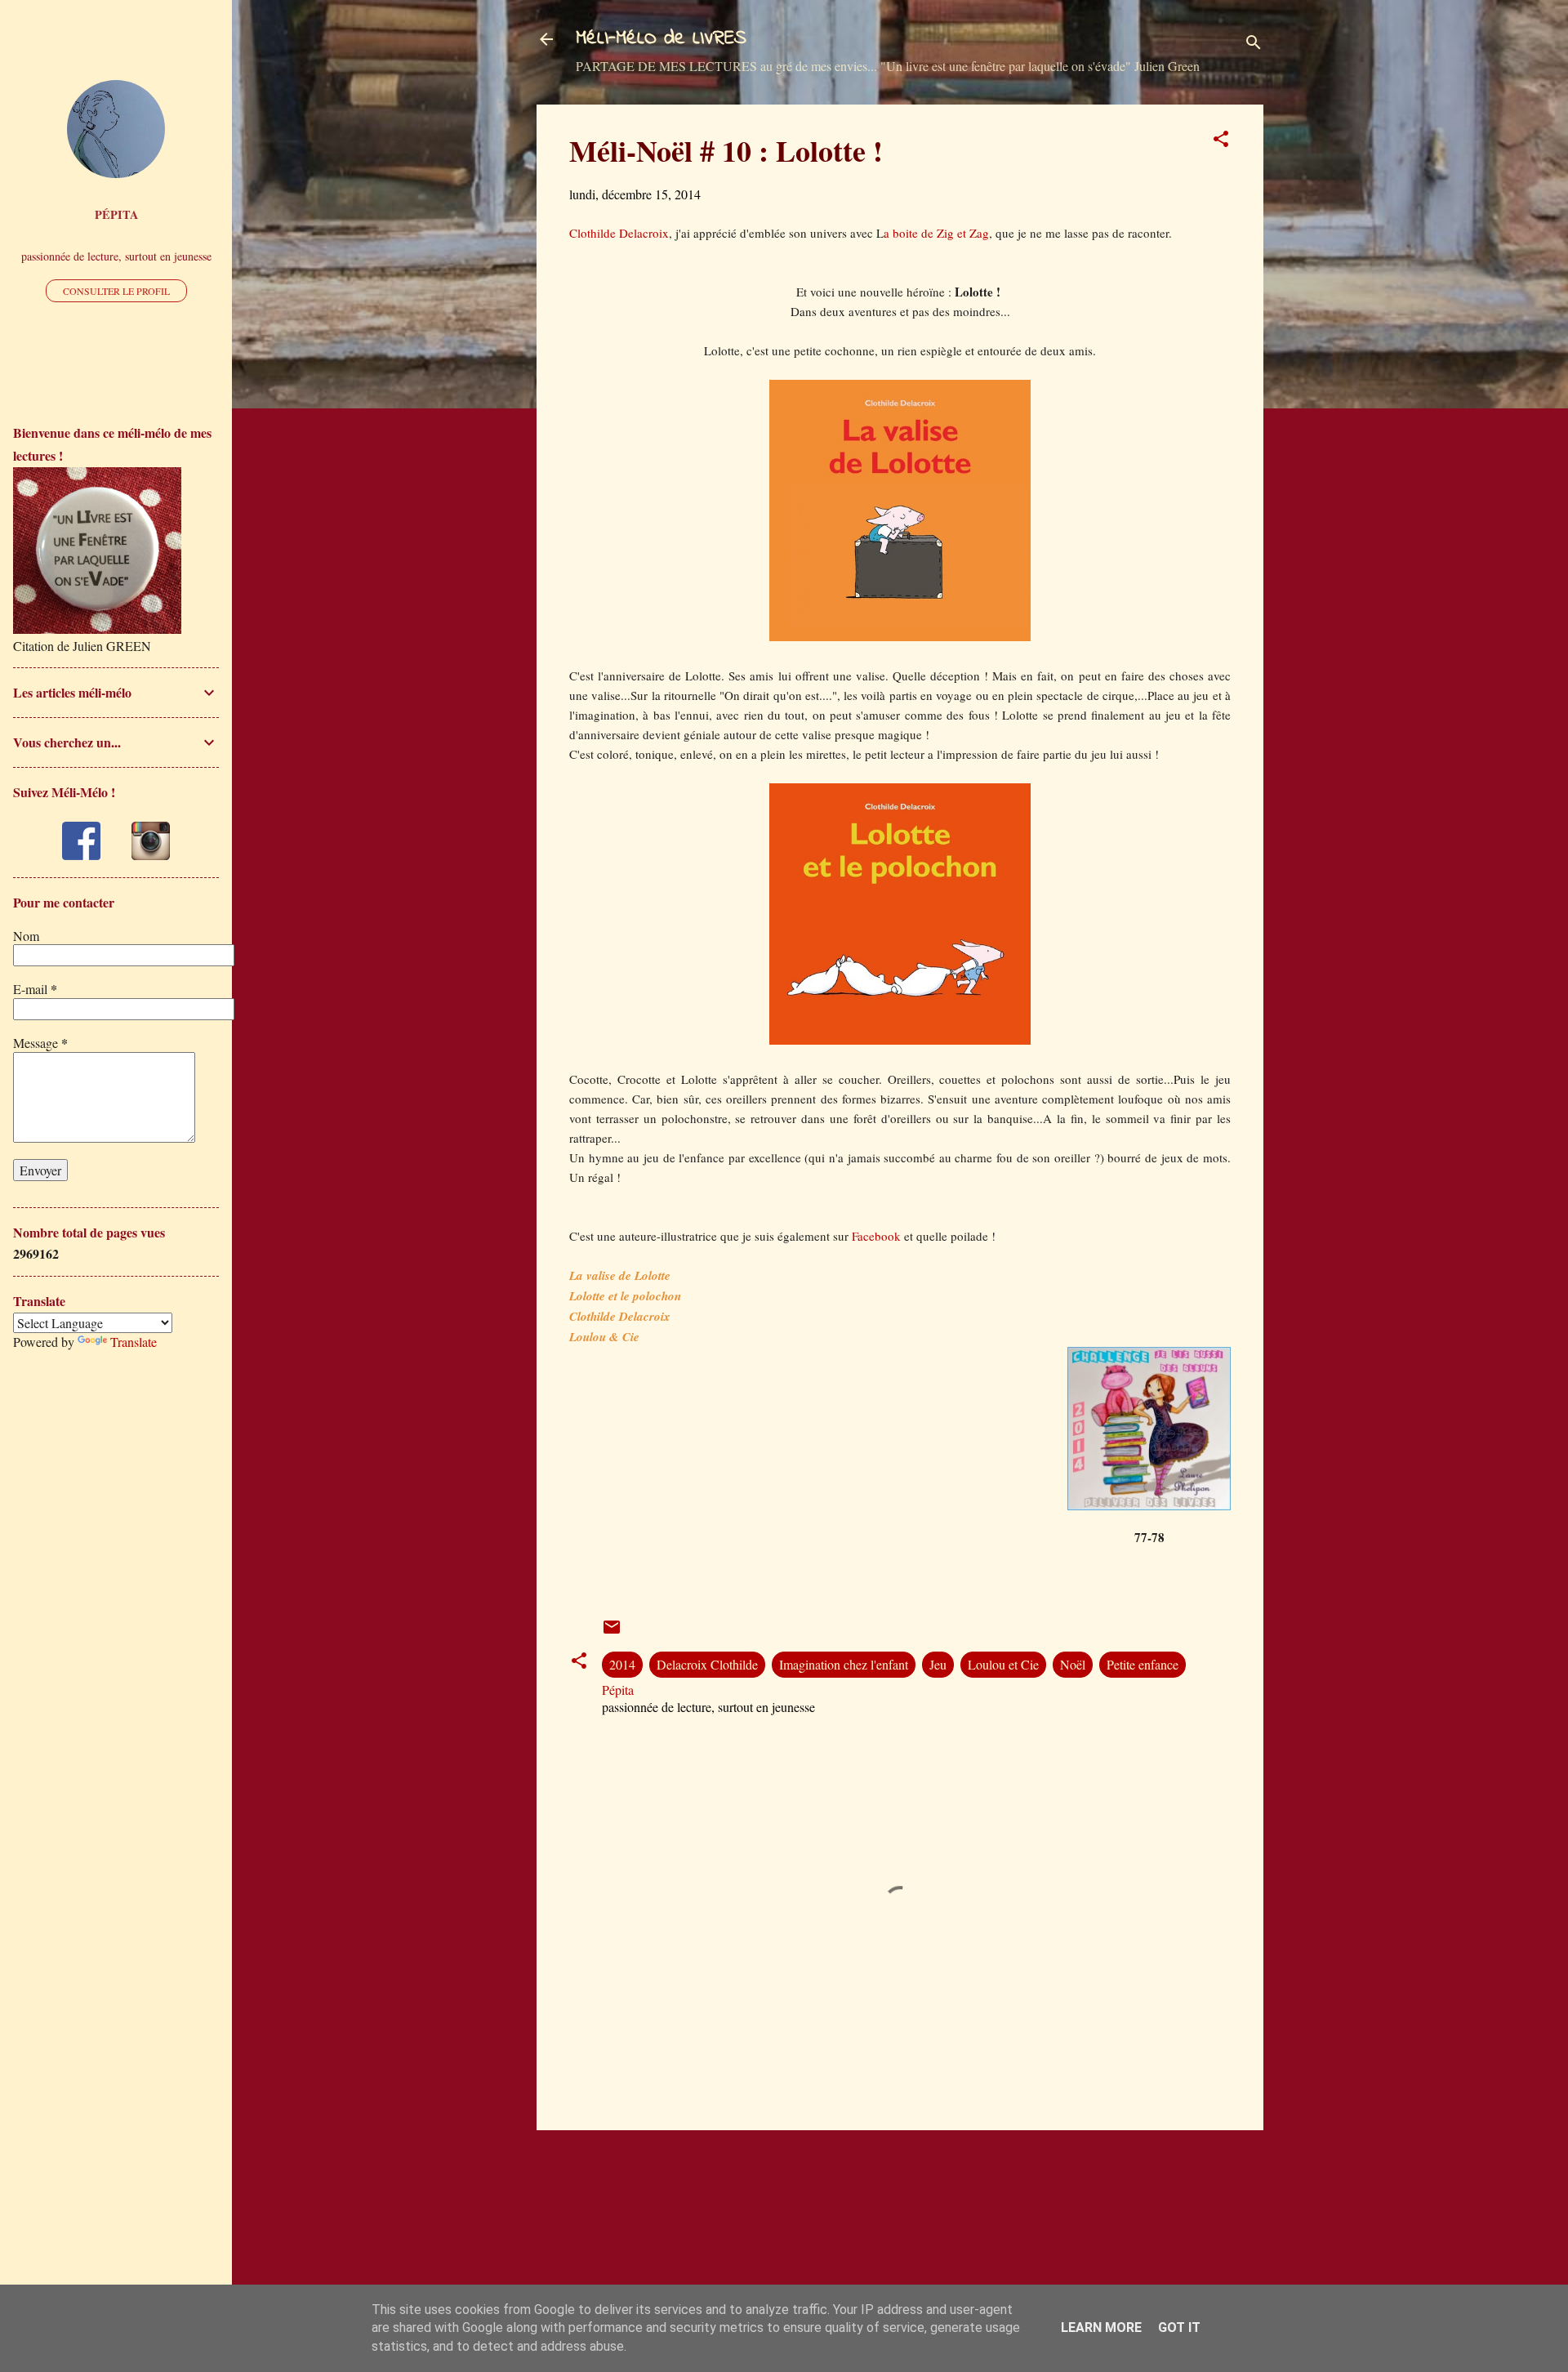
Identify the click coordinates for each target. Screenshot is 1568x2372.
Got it (1179, 2327)
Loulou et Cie (1003, 1664)
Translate (134, 1342)
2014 (622, 1664)
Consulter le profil (116, 291)
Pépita (116, 214)
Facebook (878, 1236)
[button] (1221, 141)
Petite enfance (1143, 1664)
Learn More (1101, 2327)
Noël (1073, 1664)
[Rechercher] (1254, 45)
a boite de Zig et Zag (936, 233)
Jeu (938, 1664)
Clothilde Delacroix (619, 233)
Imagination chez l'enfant (844, 1664)
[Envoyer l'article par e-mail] (612, 1632)
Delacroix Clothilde (707, 1664)
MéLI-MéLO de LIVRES (661, 39)
